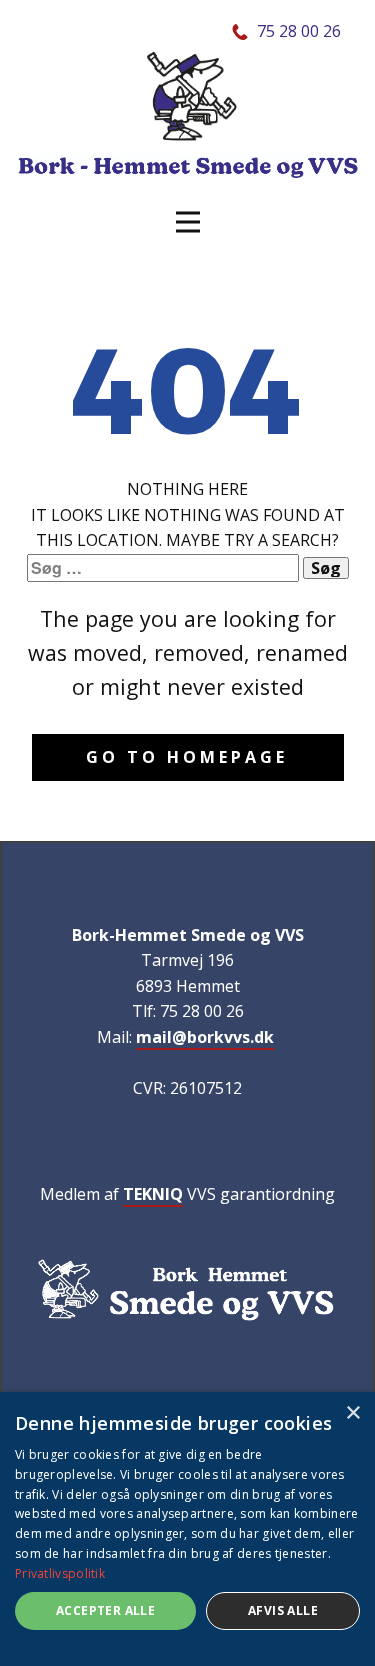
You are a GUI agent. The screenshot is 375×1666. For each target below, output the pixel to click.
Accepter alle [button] (105, 1610)
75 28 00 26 (299, 31)
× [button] (352, 1413)
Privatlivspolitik (60, 1573)
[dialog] (187, 1529)
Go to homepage (187, 757)
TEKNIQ (153, 1194)
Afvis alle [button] (283, 1610)
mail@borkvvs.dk (205, 1037)
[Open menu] (188, 222)
